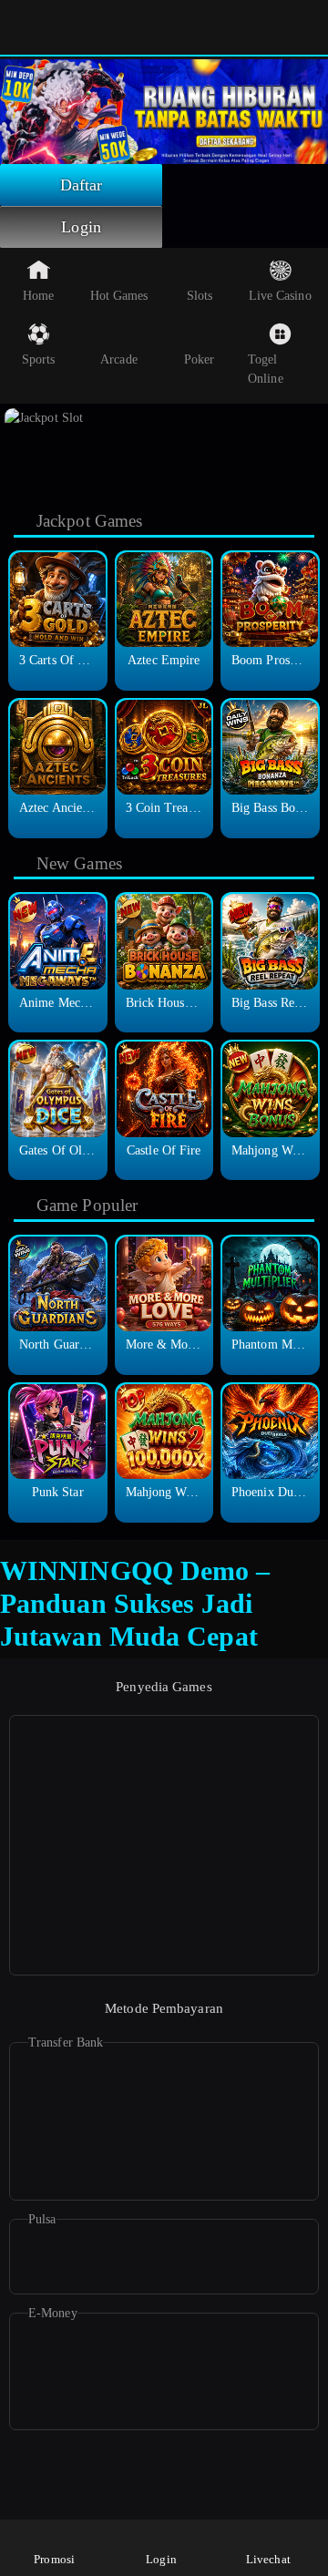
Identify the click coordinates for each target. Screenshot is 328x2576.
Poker (200, 359)
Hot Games (119, 296)
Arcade (119, 359)
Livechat (268, 2559)
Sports (39, 359)
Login (81, 227)
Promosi (54, 2559)
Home (38, 296)
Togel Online (266, 369)
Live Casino (280, 296)
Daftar (82, 185)
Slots (200, 296)
